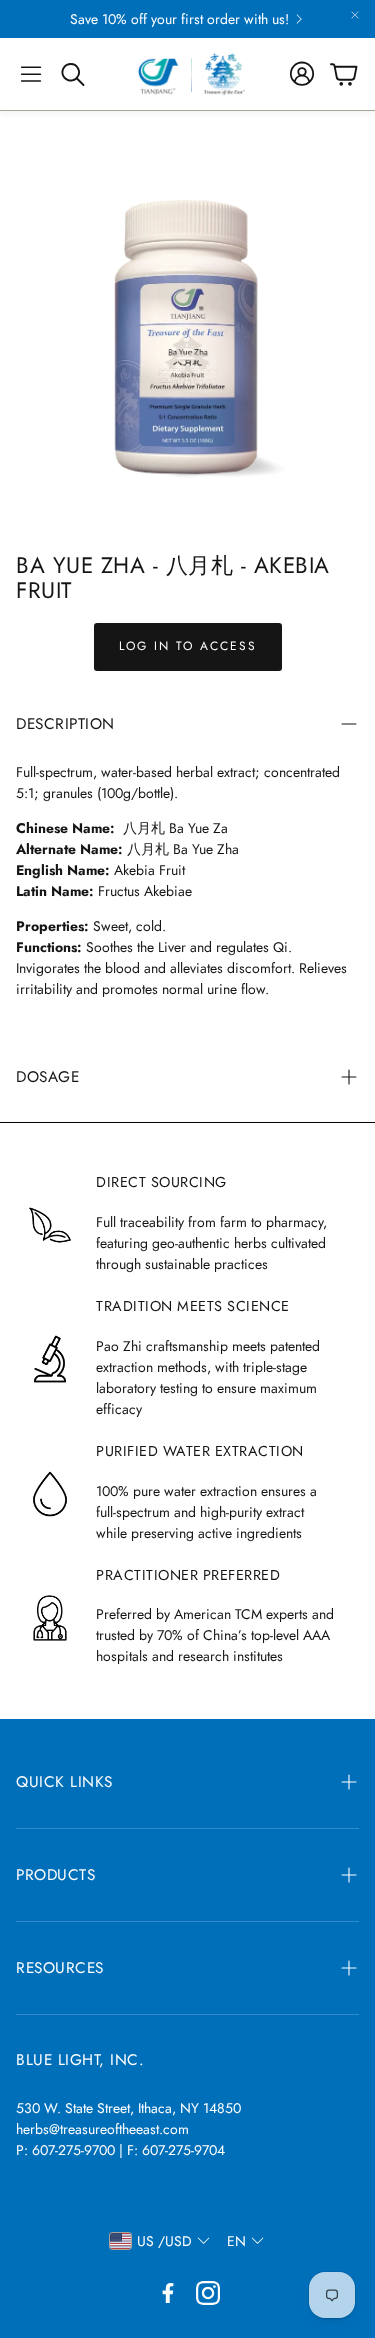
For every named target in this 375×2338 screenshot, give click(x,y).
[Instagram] (208, 2293)
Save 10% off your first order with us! (179, 19)
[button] (31, 74)
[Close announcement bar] (355, 15)
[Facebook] (168, 2293)
